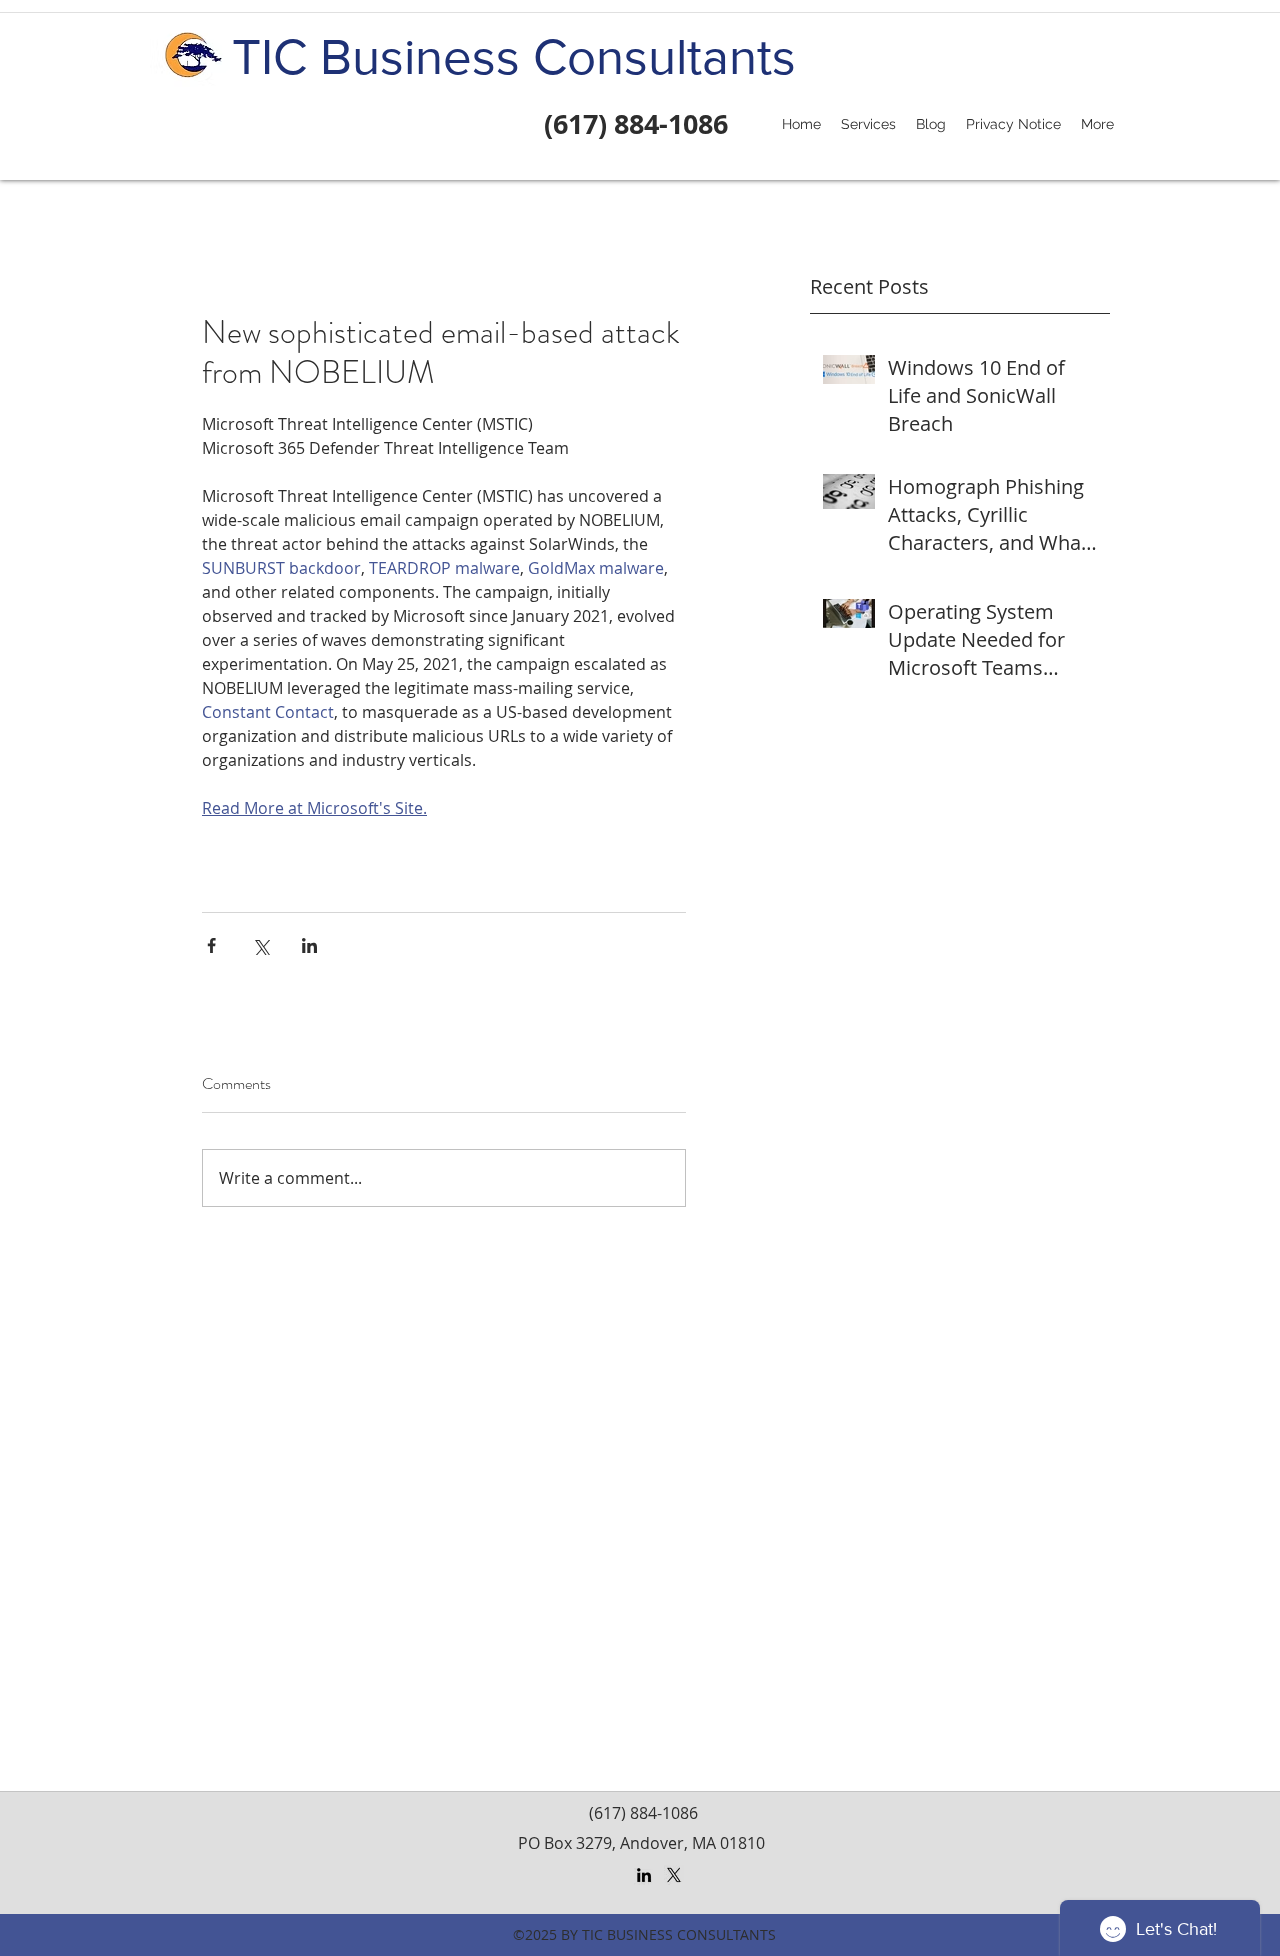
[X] (674, 1875)
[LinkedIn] (644, 1875)
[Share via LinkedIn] (309, 945)
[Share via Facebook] (211, 945)
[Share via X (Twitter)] (260, 945)
